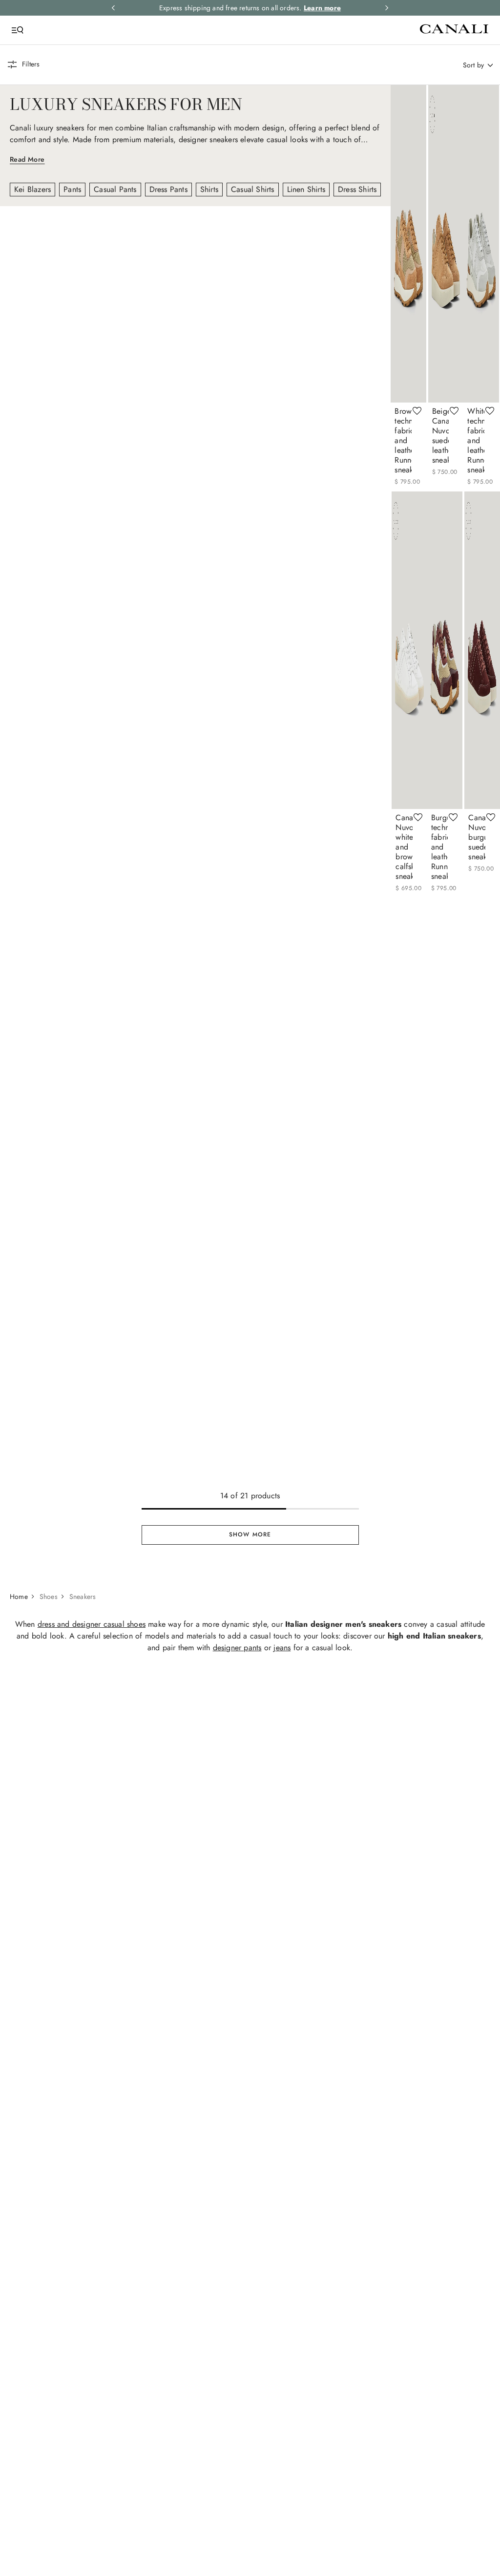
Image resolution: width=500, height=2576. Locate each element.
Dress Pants (168, 189)
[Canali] (250, 30)
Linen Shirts (306, 189)
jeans (282, 2031)
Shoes (49, 1980)
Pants (72, 189)
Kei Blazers (32, 189)
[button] (23, 64)
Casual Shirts (253, 189)
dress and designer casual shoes (92, 2007)
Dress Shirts (357, 189)
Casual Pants (115, 189)
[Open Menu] (18, 30)
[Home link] (24, 1980)
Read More (27, 159)
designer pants (237, 2031)
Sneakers (83, 1980)
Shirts (209, 189)
